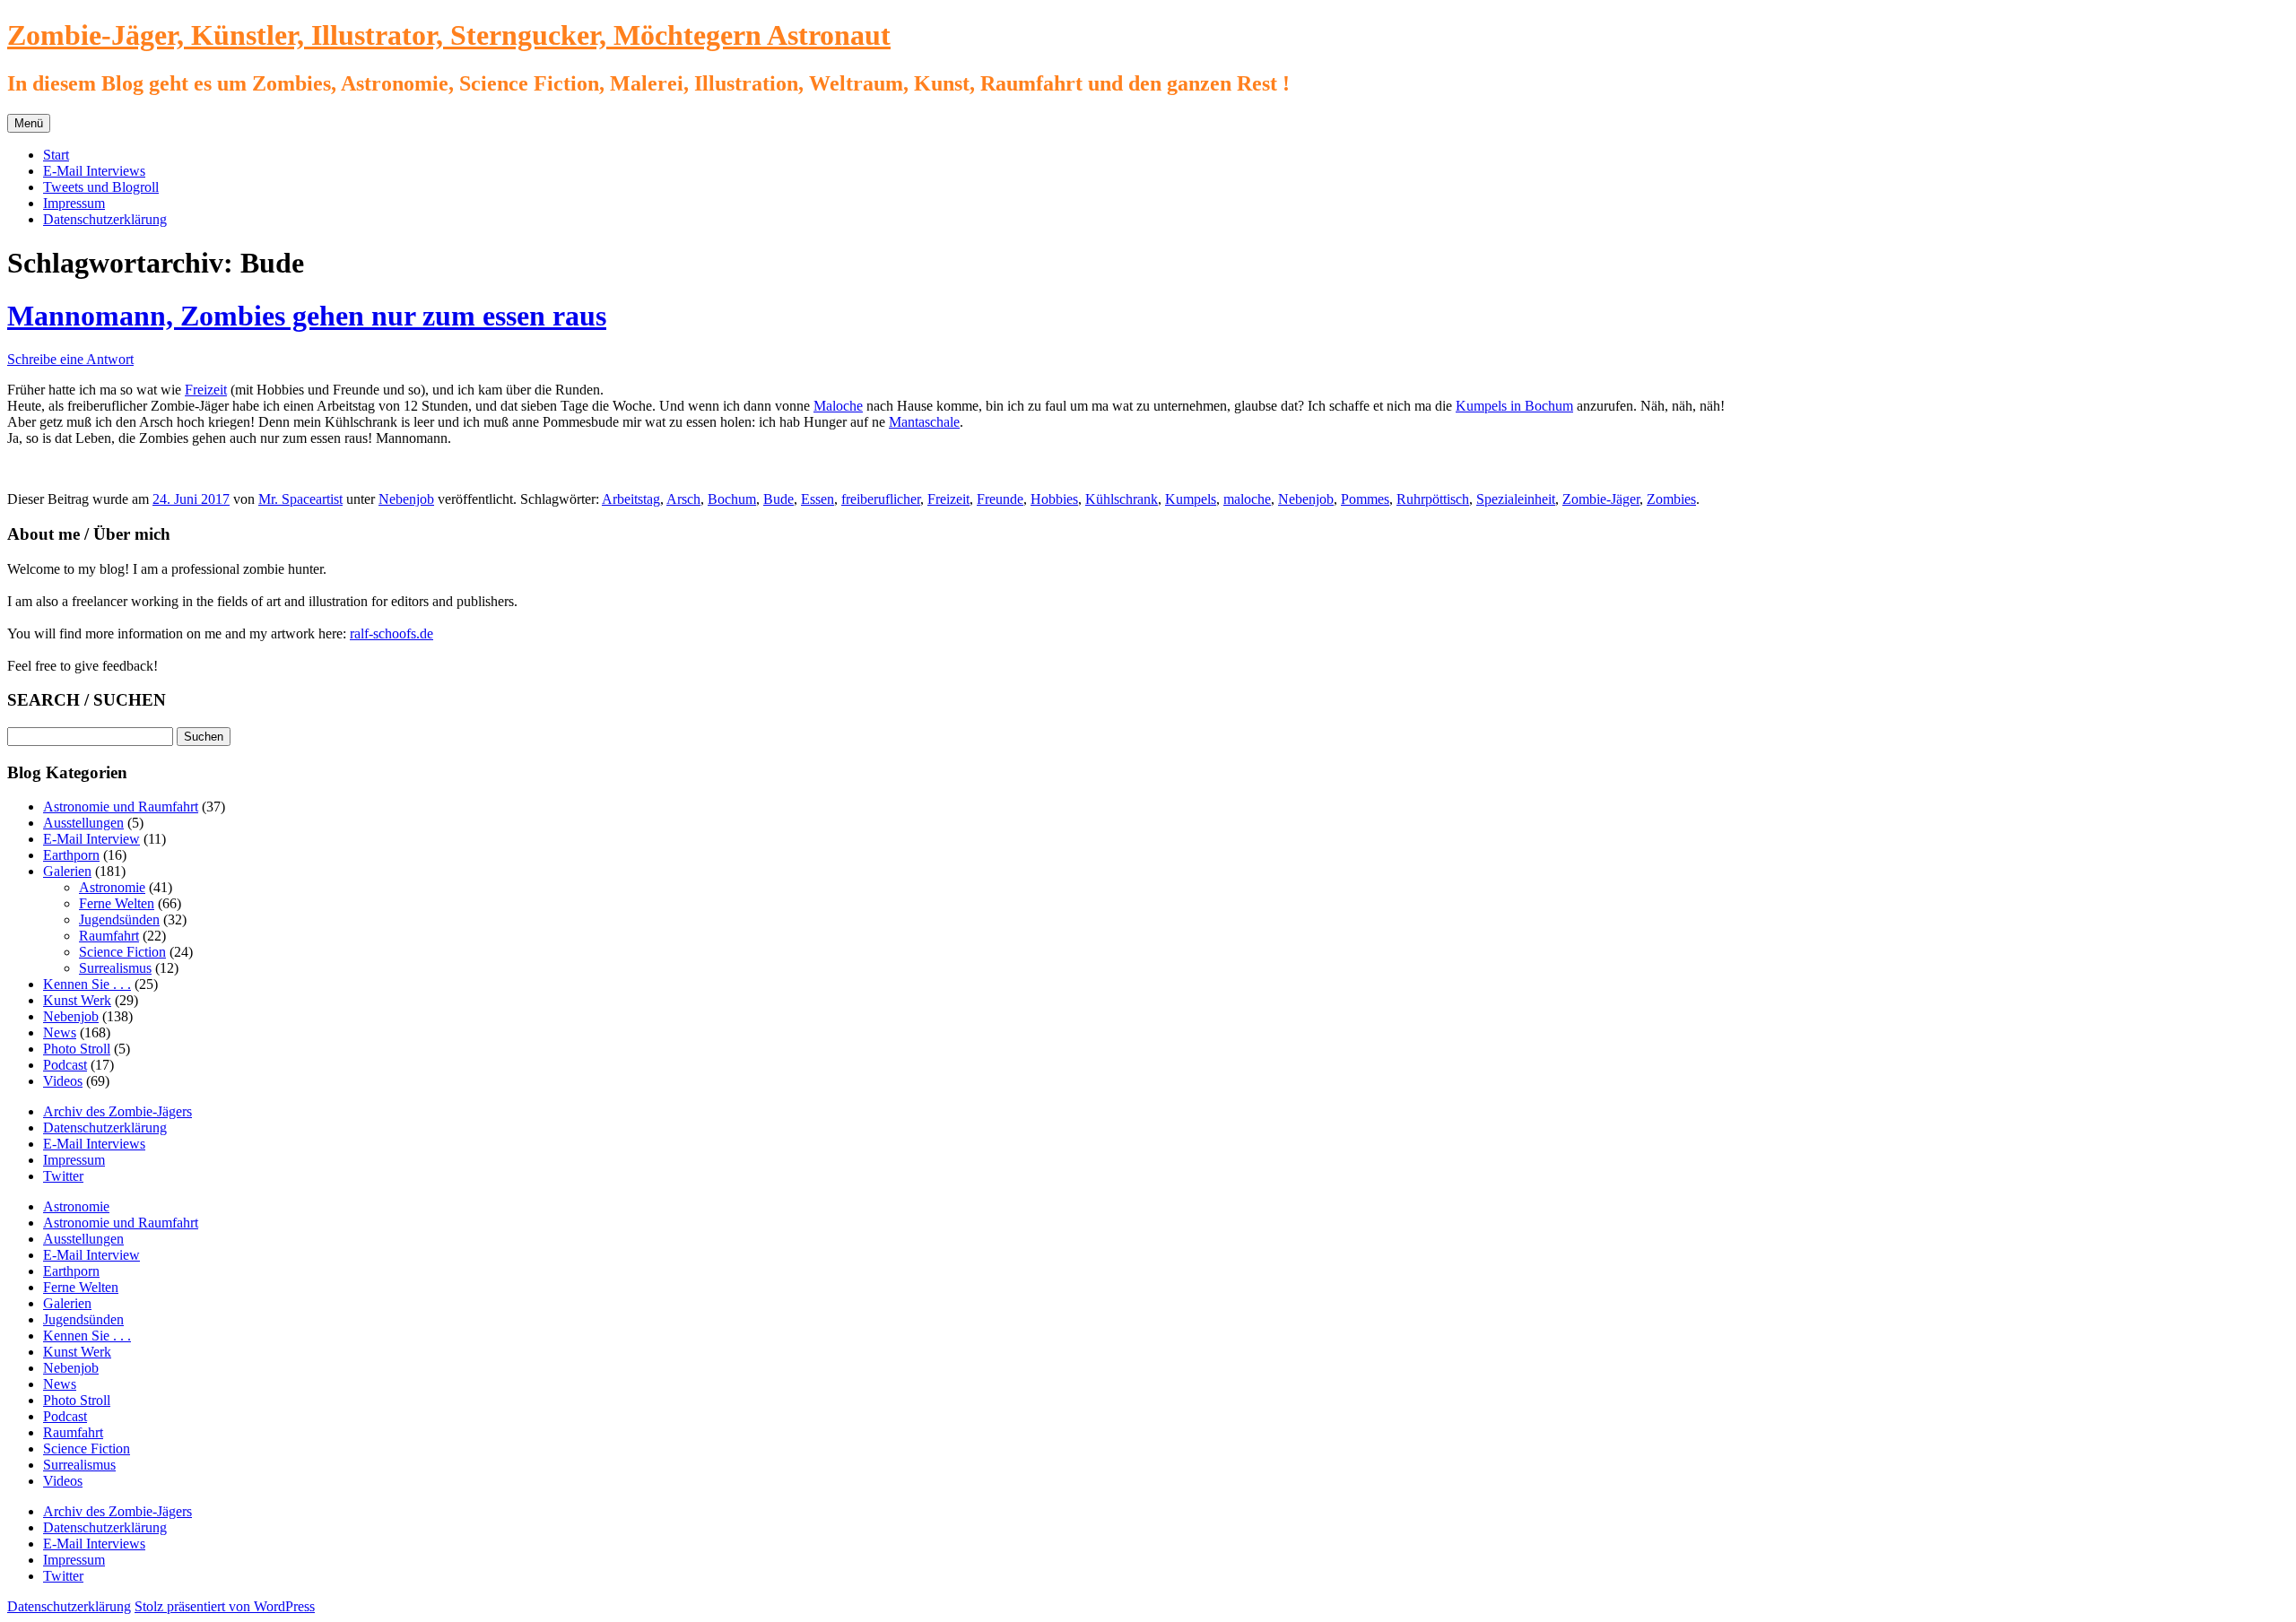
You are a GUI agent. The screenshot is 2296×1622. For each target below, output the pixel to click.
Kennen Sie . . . (87, 984)
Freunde (1000, 499)
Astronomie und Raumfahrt (121, 807)
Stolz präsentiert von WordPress (225, 1606)
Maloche (838, 406)
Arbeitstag (631, 499)
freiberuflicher (881, 499)
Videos (63, 1081)
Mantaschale (924, 422)
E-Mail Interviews (94, 171)
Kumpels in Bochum (1514, 406)
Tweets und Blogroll (101, 187)
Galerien (67, 871)
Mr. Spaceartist (300, 499)
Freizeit (206, 390)
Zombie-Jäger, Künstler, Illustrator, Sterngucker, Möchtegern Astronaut (449, 35)
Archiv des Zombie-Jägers (117, 1111)
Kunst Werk (77, 1000)
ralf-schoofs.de (391, 633)
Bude (778, 499)
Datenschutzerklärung (105, 219)
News (60, 1032)
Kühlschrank (1122, 499)
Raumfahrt (109, 936)
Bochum (732, 499)
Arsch (683, 499)
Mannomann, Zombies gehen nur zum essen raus (307, 316)
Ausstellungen (83, 823)
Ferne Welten (117, 903)
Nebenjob (406, 499)
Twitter (63, 1176)
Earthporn (71, 855)
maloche (1247, 499)
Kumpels (1191, 499)
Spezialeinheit (1516, 499)
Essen (818, 499)
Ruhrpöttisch (1433, 499)
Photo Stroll (77, 1049)
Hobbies (1054, 499)
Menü (29, 123)
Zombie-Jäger (1601, 499)
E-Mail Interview (91, 839)
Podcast (65, 1065)
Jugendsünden (119, 919)
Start (56, 155)
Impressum (74, 203)
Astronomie (112, 887)
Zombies (1671, 499)
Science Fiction (122, 952)
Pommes (1365, 499)
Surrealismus (115, 968)
